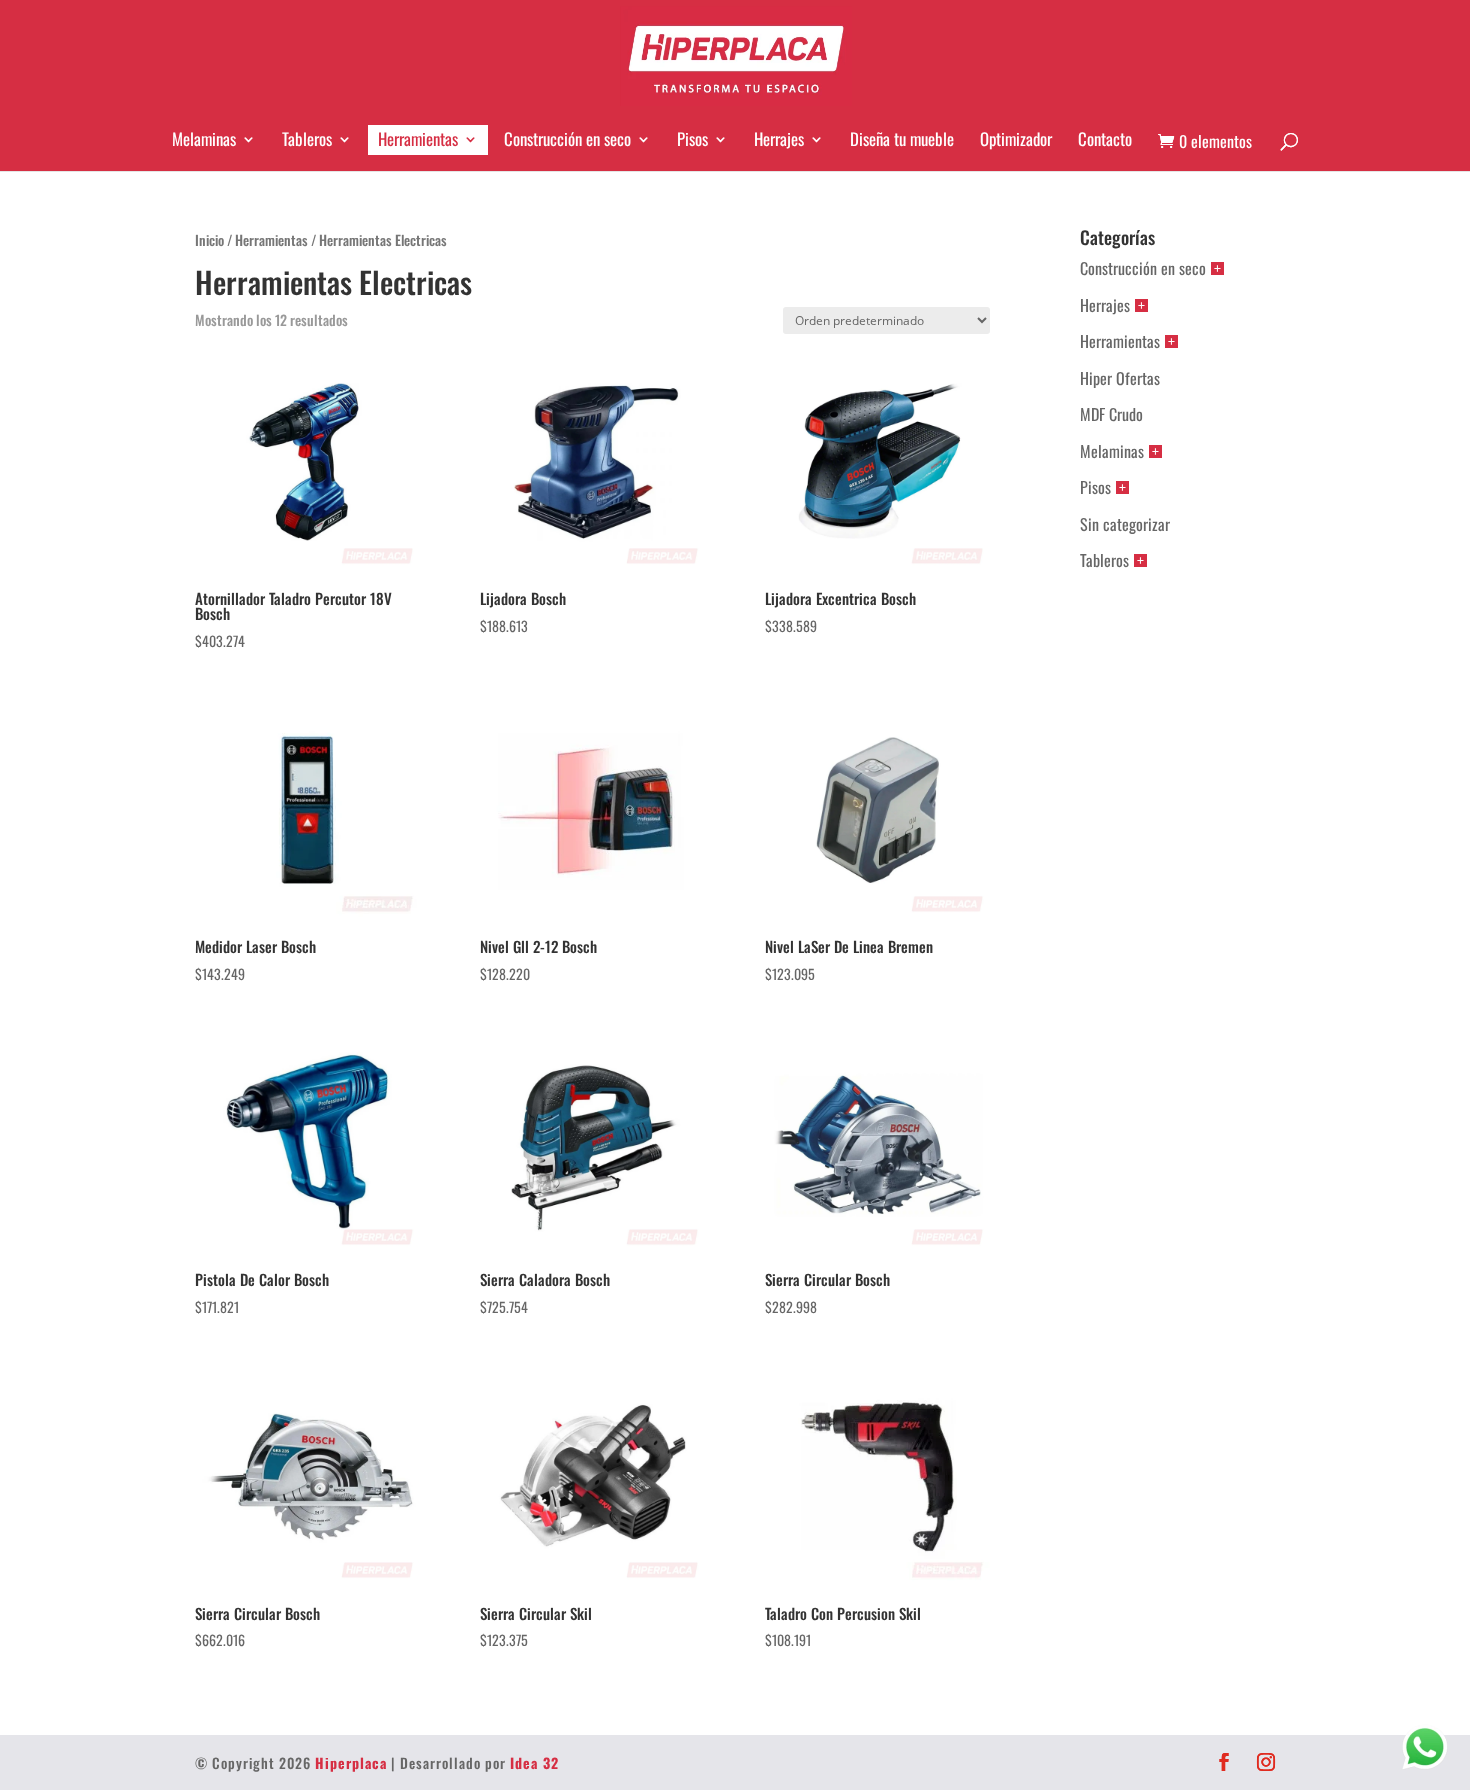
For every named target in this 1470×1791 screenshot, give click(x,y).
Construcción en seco (567, 139)
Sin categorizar (1125, 524)
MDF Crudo (1111, 414)
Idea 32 (534, 1762)
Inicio (209, 240)
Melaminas (204, 139)
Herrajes (779, 139)
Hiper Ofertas (1120, 378)
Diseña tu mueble (902, 139)
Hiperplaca (351, 1762)
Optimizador (1016, 139)
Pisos (692, 139)
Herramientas (418, 139)
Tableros (307, 139)
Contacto (1105, 139)
